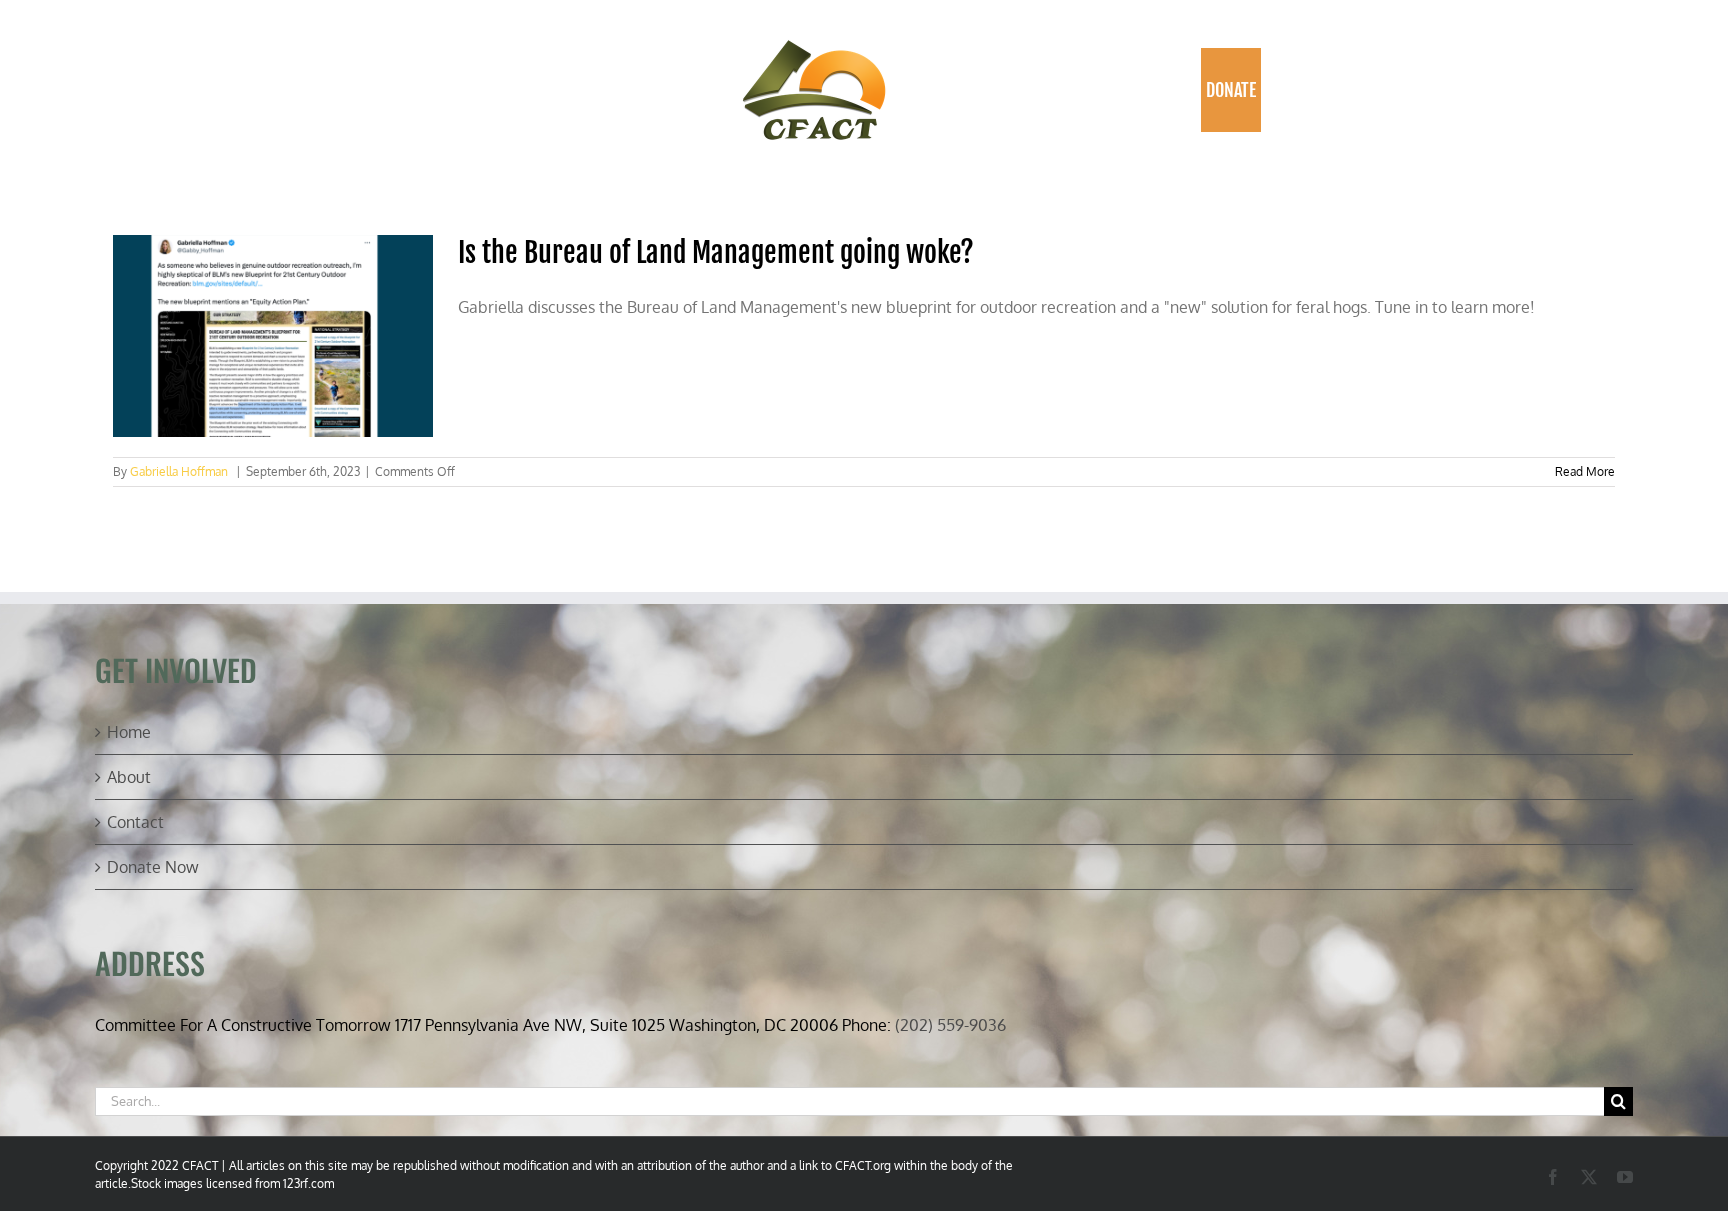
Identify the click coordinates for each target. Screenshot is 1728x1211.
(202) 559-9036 (950, 1025)
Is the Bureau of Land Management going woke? (716, 252)
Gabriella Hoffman (179, 471)
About (129, 777)
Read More (1585, 471)
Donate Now (153, 867)
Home (129, 732)
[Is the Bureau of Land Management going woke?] (273, 336)
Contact (135, 822)
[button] (1282, 90)
